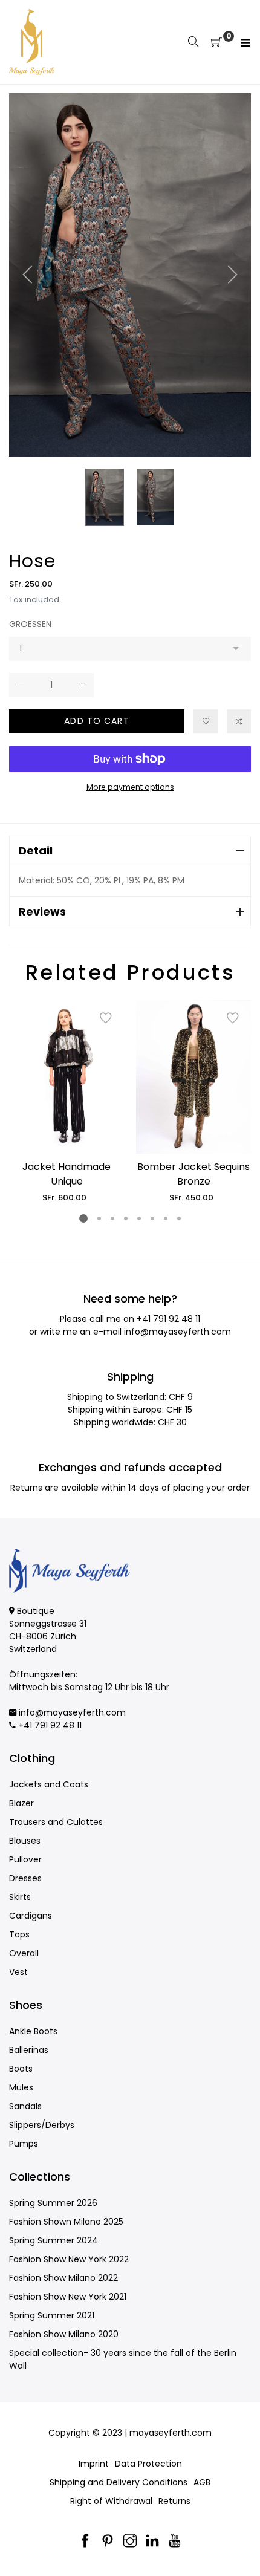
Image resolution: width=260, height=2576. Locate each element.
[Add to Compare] (239, 721)
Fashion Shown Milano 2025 (66, 2222)
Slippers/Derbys (42, 2125)
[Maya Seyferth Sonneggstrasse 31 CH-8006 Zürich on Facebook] (85, 2542)
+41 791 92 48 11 (168, 1319)
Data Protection (148, 2464)
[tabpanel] (67, 1102)
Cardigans (31, 1916)
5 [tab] (139, 1218)
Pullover (25, 1859)
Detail (36, 851)
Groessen (30, 624)
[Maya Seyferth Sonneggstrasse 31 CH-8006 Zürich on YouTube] (175, 2542)
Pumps (24, 2144)
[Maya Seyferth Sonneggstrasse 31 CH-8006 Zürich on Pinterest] (108, 2542)
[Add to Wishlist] (206, 721)
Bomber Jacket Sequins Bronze (193, 1174)
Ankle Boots (33, 2031)
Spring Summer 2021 (52, 2315)
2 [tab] (99, 1218)
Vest (18, 1972)
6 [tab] (152, 1218)
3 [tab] (112, 1218)
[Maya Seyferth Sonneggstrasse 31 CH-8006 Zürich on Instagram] (130, 2542)
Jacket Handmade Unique (67, 1174)
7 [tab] (166, 1218)
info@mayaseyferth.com (177, 1332)
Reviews (42, 912)
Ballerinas (29, 2050)
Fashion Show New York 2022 (69, 2259)
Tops (19, 1934)
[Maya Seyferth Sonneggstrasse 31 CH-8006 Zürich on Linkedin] (152, 2542)
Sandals (25, 2106)
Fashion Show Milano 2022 (63, 2278)
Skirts (20, 1897)
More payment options (130, 787)
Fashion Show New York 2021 (68, 2297)
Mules (21, 2087)
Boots (21, 2069)
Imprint (94, 2464)
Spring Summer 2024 (54, 2240)
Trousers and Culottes (56, 1822)
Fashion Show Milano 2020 (64, 2334)
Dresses (25, 1878)
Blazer (21, 1803)
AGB (202, 2482)
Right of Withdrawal (111, 2501)
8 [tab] (179, 1218)
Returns (174, 2501)
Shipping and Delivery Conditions (119, 2482)
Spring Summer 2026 (53, 2203)
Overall (24, 1953)
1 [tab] (83, 1218)
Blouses (25, 1841)
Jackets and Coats (49, 1784)
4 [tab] (126, 1218)
